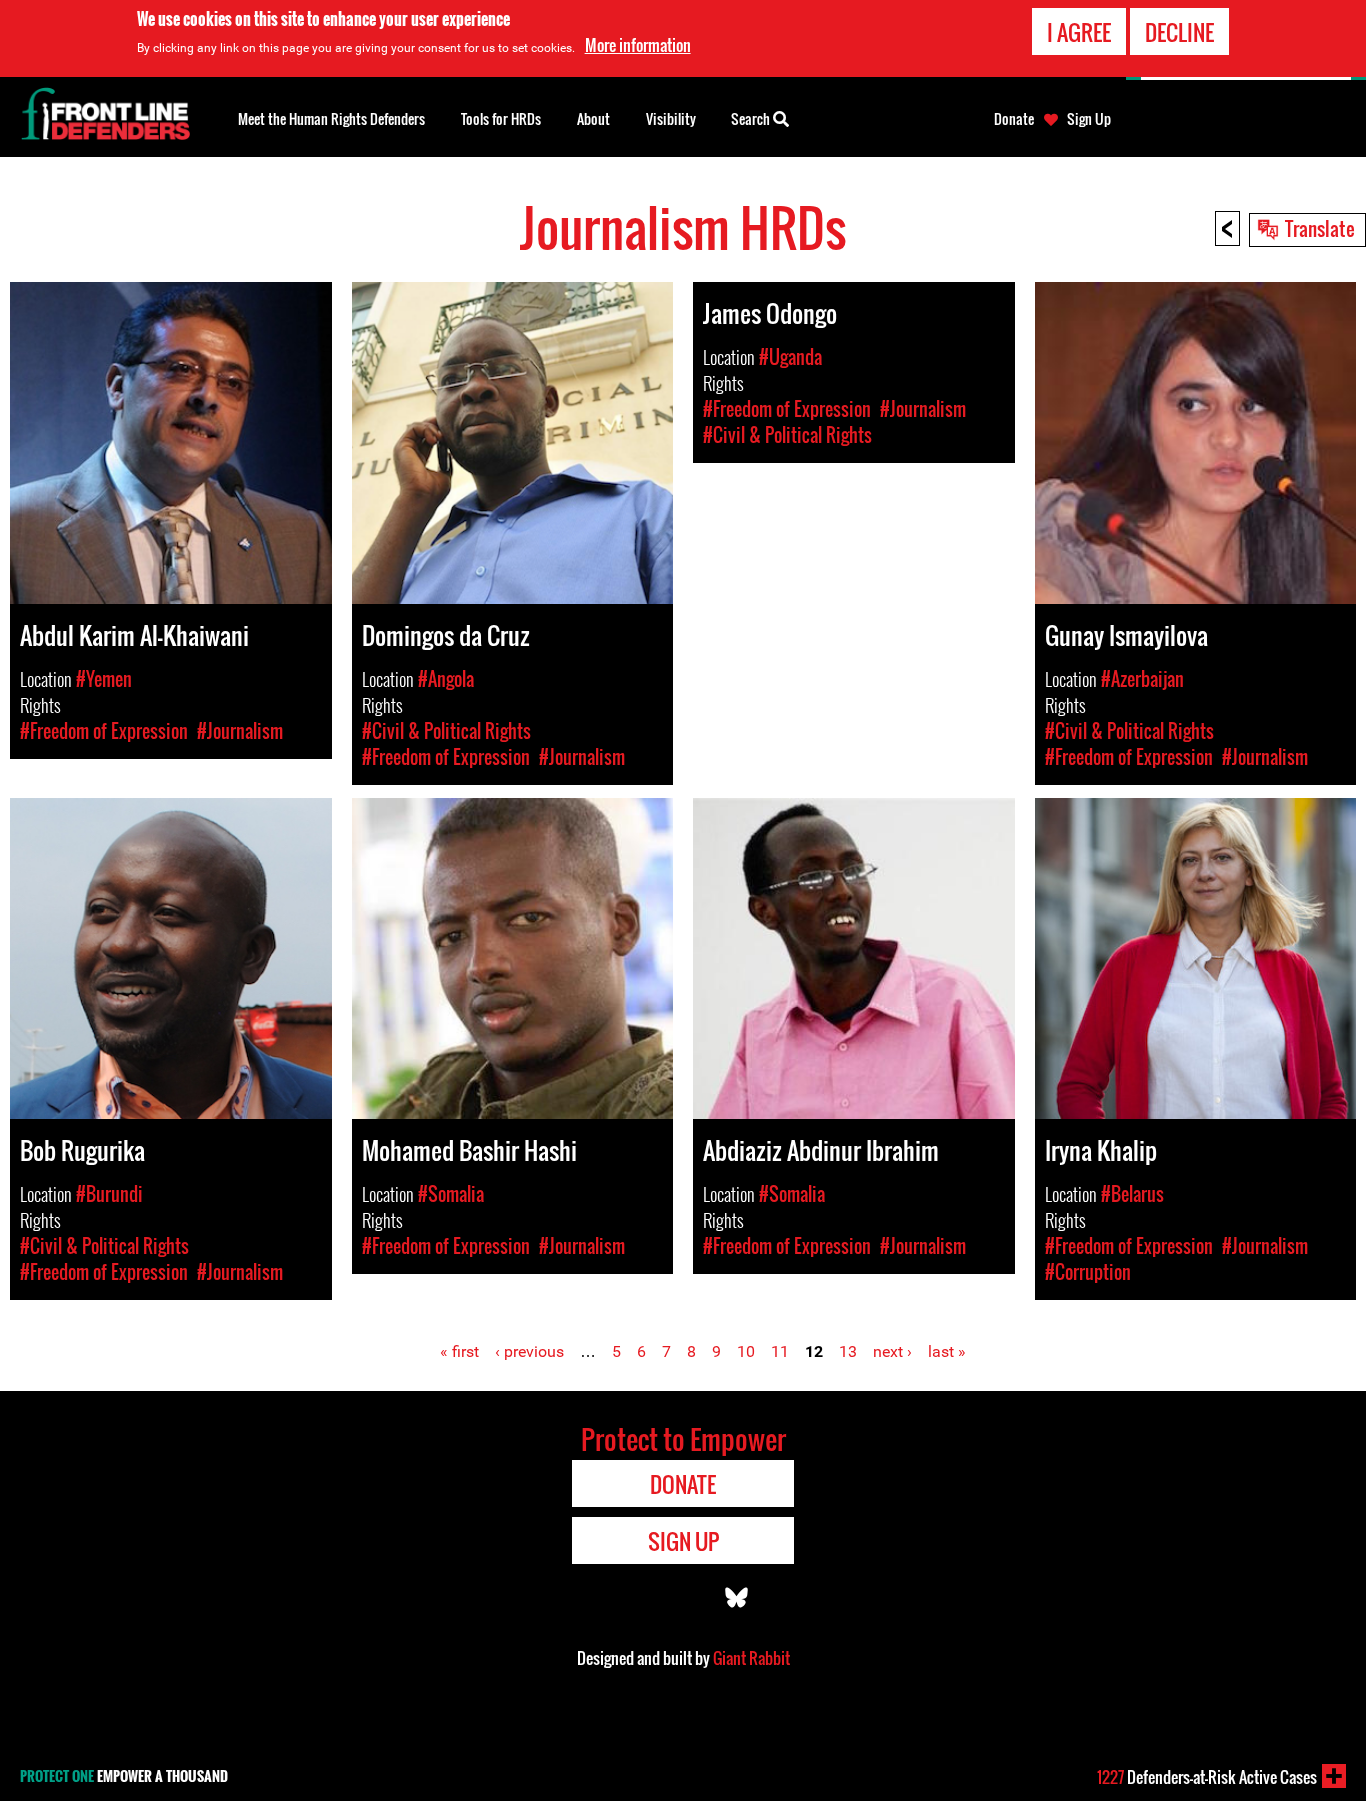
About (593, 118)
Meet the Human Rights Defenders (331, 118)
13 (848, 1351)
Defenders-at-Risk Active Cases (1207, 1777)
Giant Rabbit (751, 1658)
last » (947, 1351)
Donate (1014, 119)
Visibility (671, 118)
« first (459, 1351)
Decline (1179, 32)
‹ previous (529, 1351)
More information (638, 45)
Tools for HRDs (501, 118)
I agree (1079, 32)
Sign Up (1089, 119)
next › (892, 1351)
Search (752, 118)
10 (746, 1351)
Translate (1320, 228)
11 (780, 1351)
